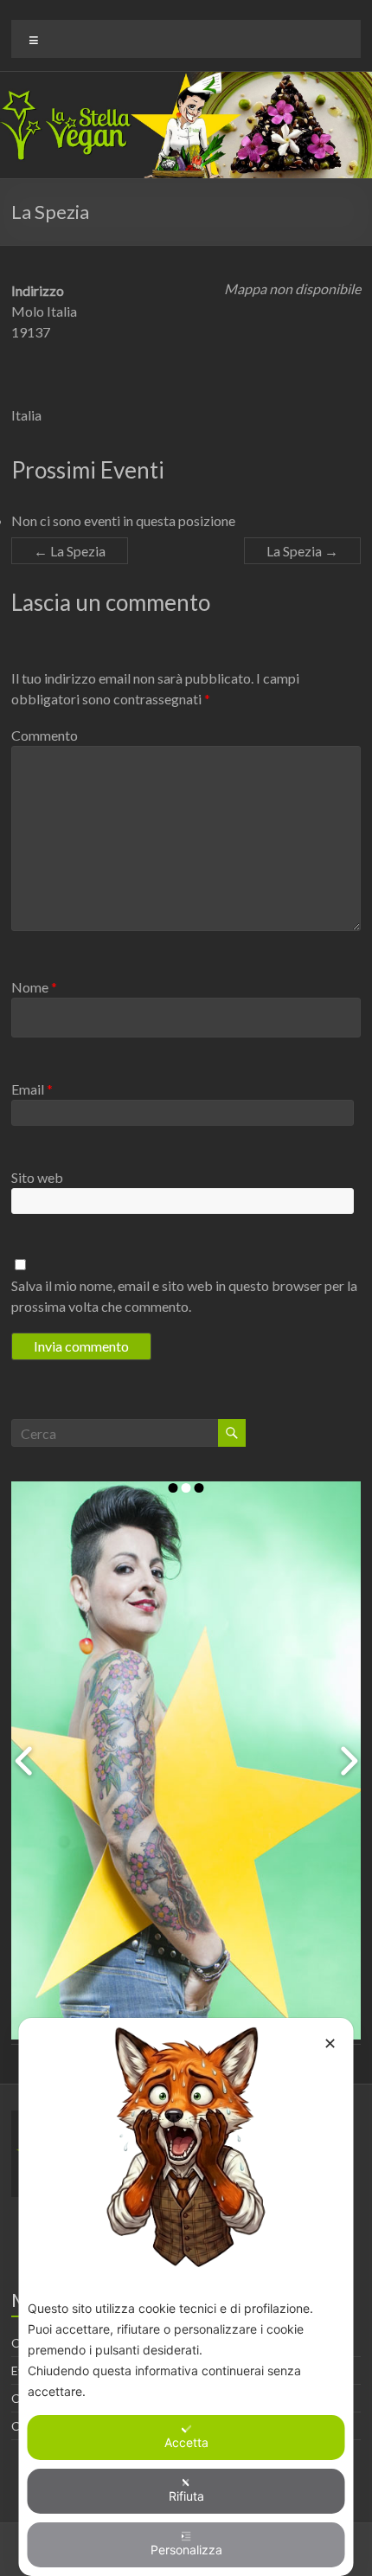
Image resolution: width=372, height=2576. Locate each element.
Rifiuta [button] (186, 2496)
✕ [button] (330, 2043)
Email (32, 1089)
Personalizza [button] (186, 2550)
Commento (45, 735)
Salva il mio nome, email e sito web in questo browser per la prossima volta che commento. (184, 1296)
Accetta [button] (186, 2442)
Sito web (37, 1177)
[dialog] (186, 2297)
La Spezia (70, 551)
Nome (34, 987)
